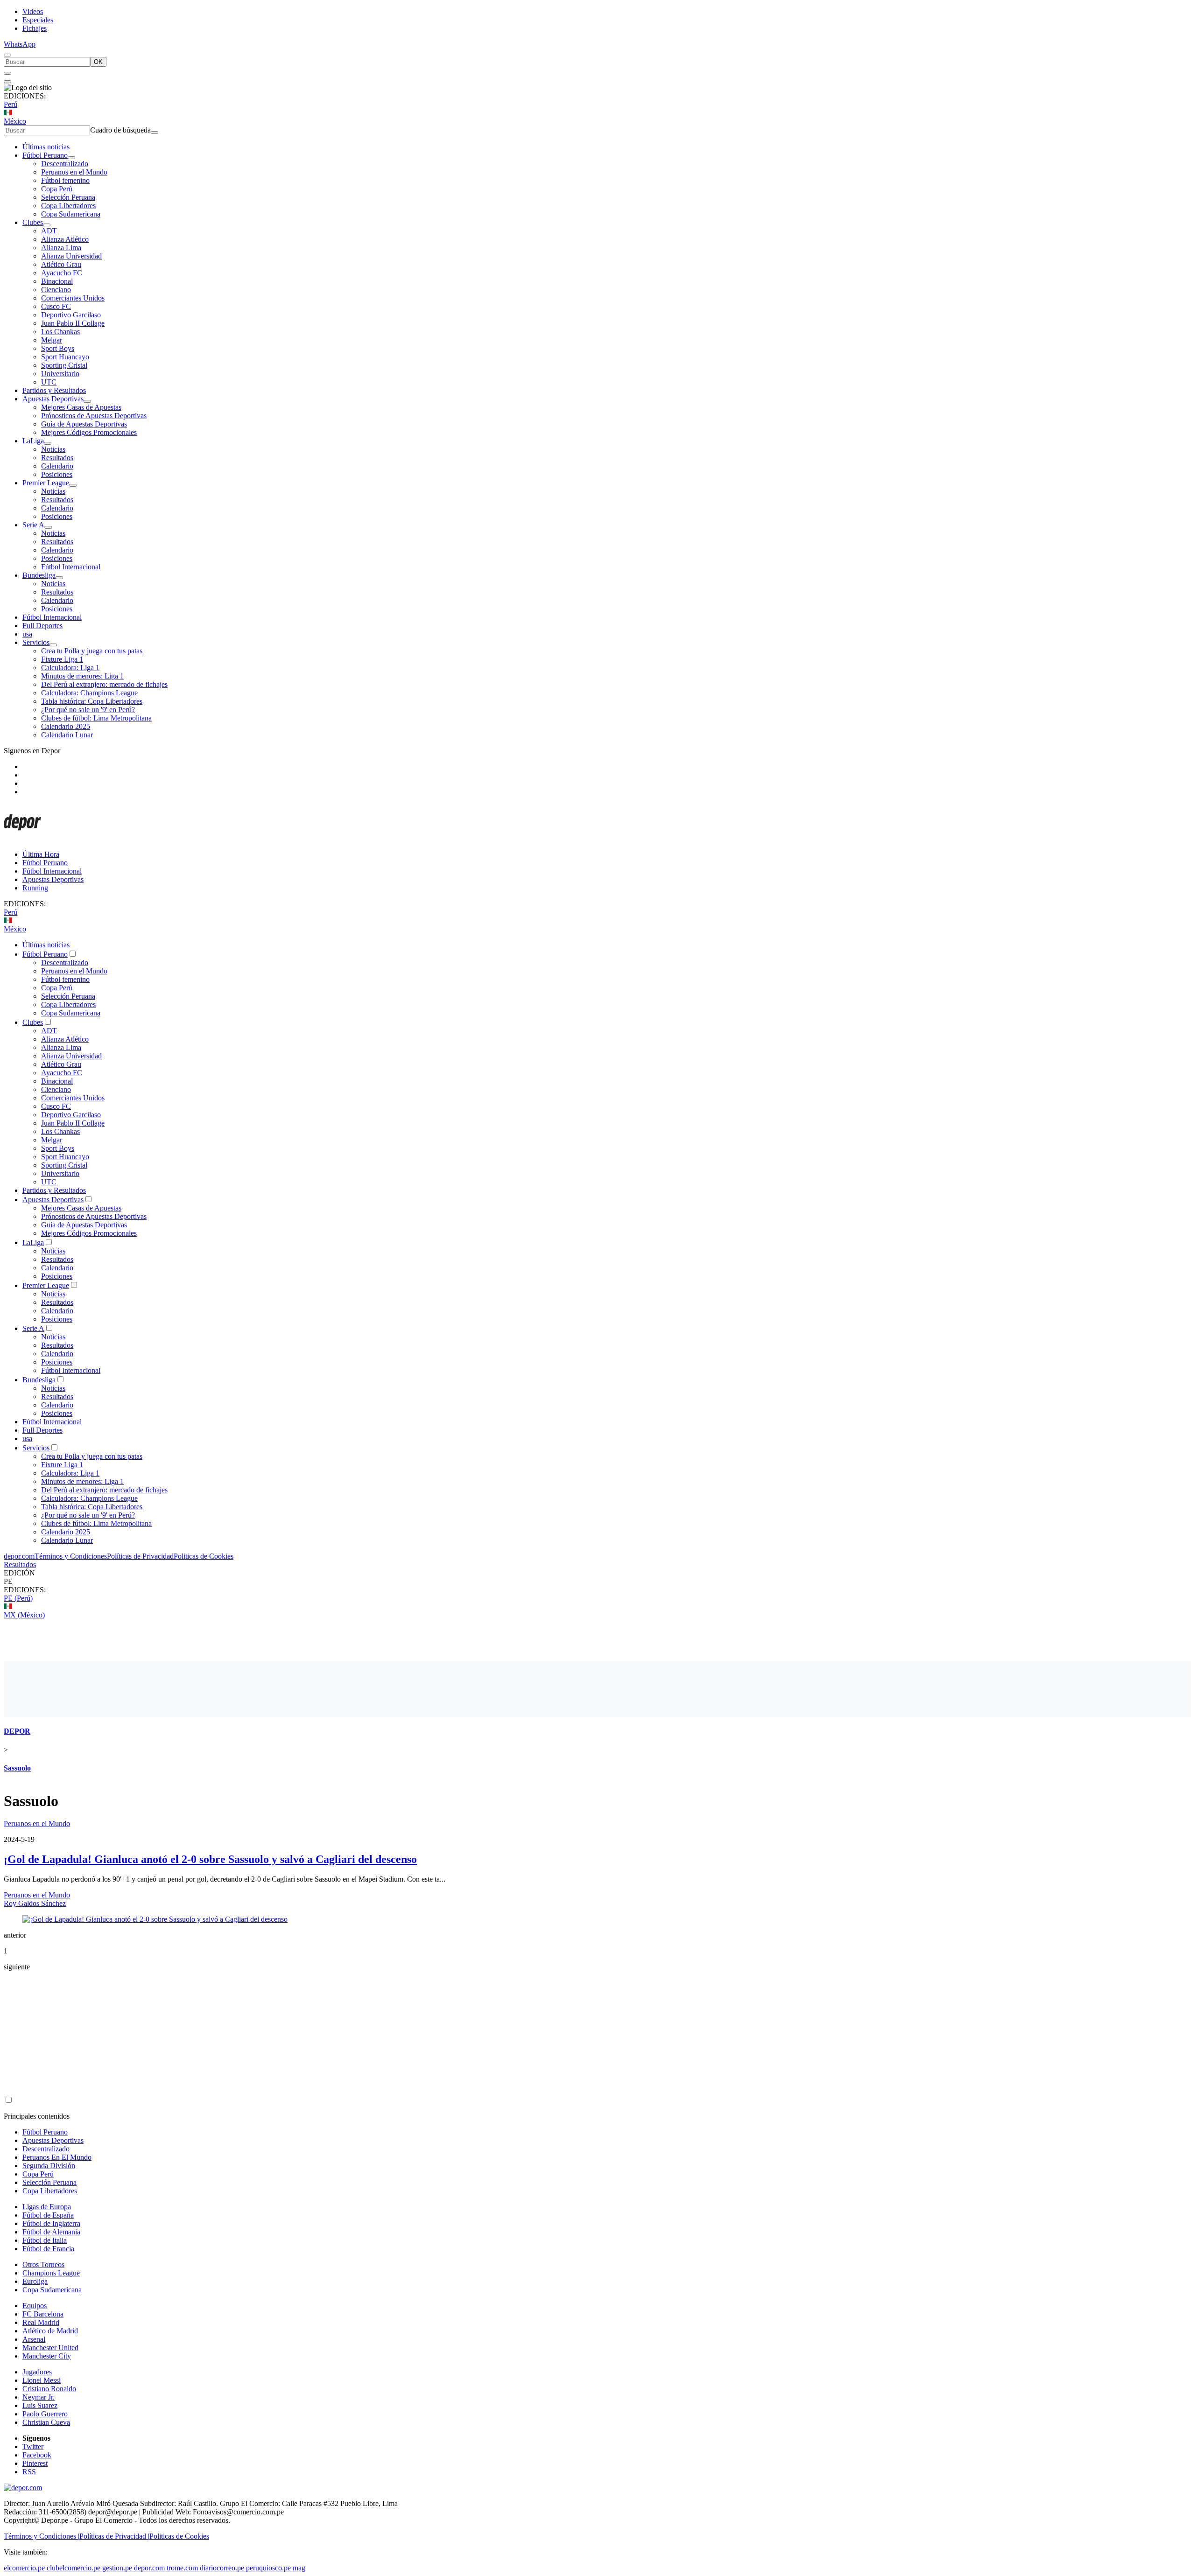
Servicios (36, 642)
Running (35, 888)
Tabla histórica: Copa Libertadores (92, 701)
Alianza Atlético (65, 239)
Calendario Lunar (67, 735)
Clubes (33, 222)
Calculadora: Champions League (89, 693)
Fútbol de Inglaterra (51, 2223)
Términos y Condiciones (71, 1556)
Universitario (60, 374)
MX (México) (24, 1615)
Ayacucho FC (62, 273)
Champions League (51, 2273)
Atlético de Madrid (50, 2331)
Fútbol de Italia (45, 2240)
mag (299, 2568)
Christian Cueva (46, 2422)
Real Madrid (41, 2322)
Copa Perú (57, 189)
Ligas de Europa (47, 2207)
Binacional (57, 281)
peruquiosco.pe (268, 2568)
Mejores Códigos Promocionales (89, 432)
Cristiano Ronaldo (49, 2389)
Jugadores (37, 2372)
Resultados (57, 458)
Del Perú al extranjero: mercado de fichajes (104, 684)
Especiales (38, 20)
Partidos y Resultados (54, 390)
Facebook (37, 2455)
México (15, 121)
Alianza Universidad (71, 256)
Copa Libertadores (68, 206)
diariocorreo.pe (222, 2568)
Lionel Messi (42, 2380)
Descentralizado (65, 164)
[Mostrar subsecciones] (71, 158)
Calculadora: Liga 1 (70, 668)
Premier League (46, 483)
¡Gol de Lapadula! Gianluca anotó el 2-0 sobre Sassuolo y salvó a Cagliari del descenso (210, 1859)
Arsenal (34, 2339)
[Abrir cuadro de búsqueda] (7, 55)
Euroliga (35, 2281)
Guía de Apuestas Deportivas (84, 424)
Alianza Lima (61, 248)
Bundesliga (39, 575)
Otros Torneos (43, 2264)
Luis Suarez (40, 2405)
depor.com (19, 1556)
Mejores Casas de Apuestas (81, 407)
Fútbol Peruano (45, 155)
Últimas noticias (46, 147)
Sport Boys (58, 348)
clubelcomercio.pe (74, 2568)
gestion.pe (117, 2568)
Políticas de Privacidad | (114, 2536)
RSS (29, 2472)
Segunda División (49, 2166)
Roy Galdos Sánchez (35, 1903)
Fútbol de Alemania (51, 2232)
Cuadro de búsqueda (120, 130)
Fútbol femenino (65, 180)
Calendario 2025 (66, 726)
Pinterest (35, 2463)
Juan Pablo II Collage (73, 323)
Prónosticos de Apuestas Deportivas (94, 416)
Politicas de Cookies (204, 1556)
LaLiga (33, 441)
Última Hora (41, 854)
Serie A (33, 525)
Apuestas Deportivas (53, 399)
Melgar (52, 340)
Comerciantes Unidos (73, 298)
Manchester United (50, 2348)
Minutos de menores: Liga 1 (82, 676)
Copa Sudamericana (71, 214)
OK (98, 62)
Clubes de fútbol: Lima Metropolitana (96, 718)
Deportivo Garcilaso (71, 315)
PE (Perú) (18, 1598)
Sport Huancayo (65, 357)
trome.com (182, 2568)
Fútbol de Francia (48, 2249)
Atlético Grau (61, 264)
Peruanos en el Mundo (74, 172)
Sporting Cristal (64, 365)
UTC (49, 382)
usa (27, 634)
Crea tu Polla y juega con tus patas (92, 651)
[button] (597, 1582)
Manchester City (47, 2356)
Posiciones (57, 474)
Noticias (53, 449)
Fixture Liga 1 (62, 659)
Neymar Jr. (39, 2397)
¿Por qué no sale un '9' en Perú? (88, 710)
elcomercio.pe (24, 2568)
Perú (11, 104)
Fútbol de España (48, 2215)
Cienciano (56, 290)
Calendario (57, 466)
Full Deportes (42, 626)
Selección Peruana (68, 197)
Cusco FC (56, 306)
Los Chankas (60, 332)
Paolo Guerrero (45, 2414)
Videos (33, 11)
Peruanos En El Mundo (57, 2157)
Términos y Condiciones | (42, 2536)
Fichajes (35, 28)
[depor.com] (22, 838)
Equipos (35, 2306)
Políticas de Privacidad (140, 1556)
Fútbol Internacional (71, 567)
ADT (49, 231)
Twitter (33, 2446)
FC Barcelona (43, 2314)
